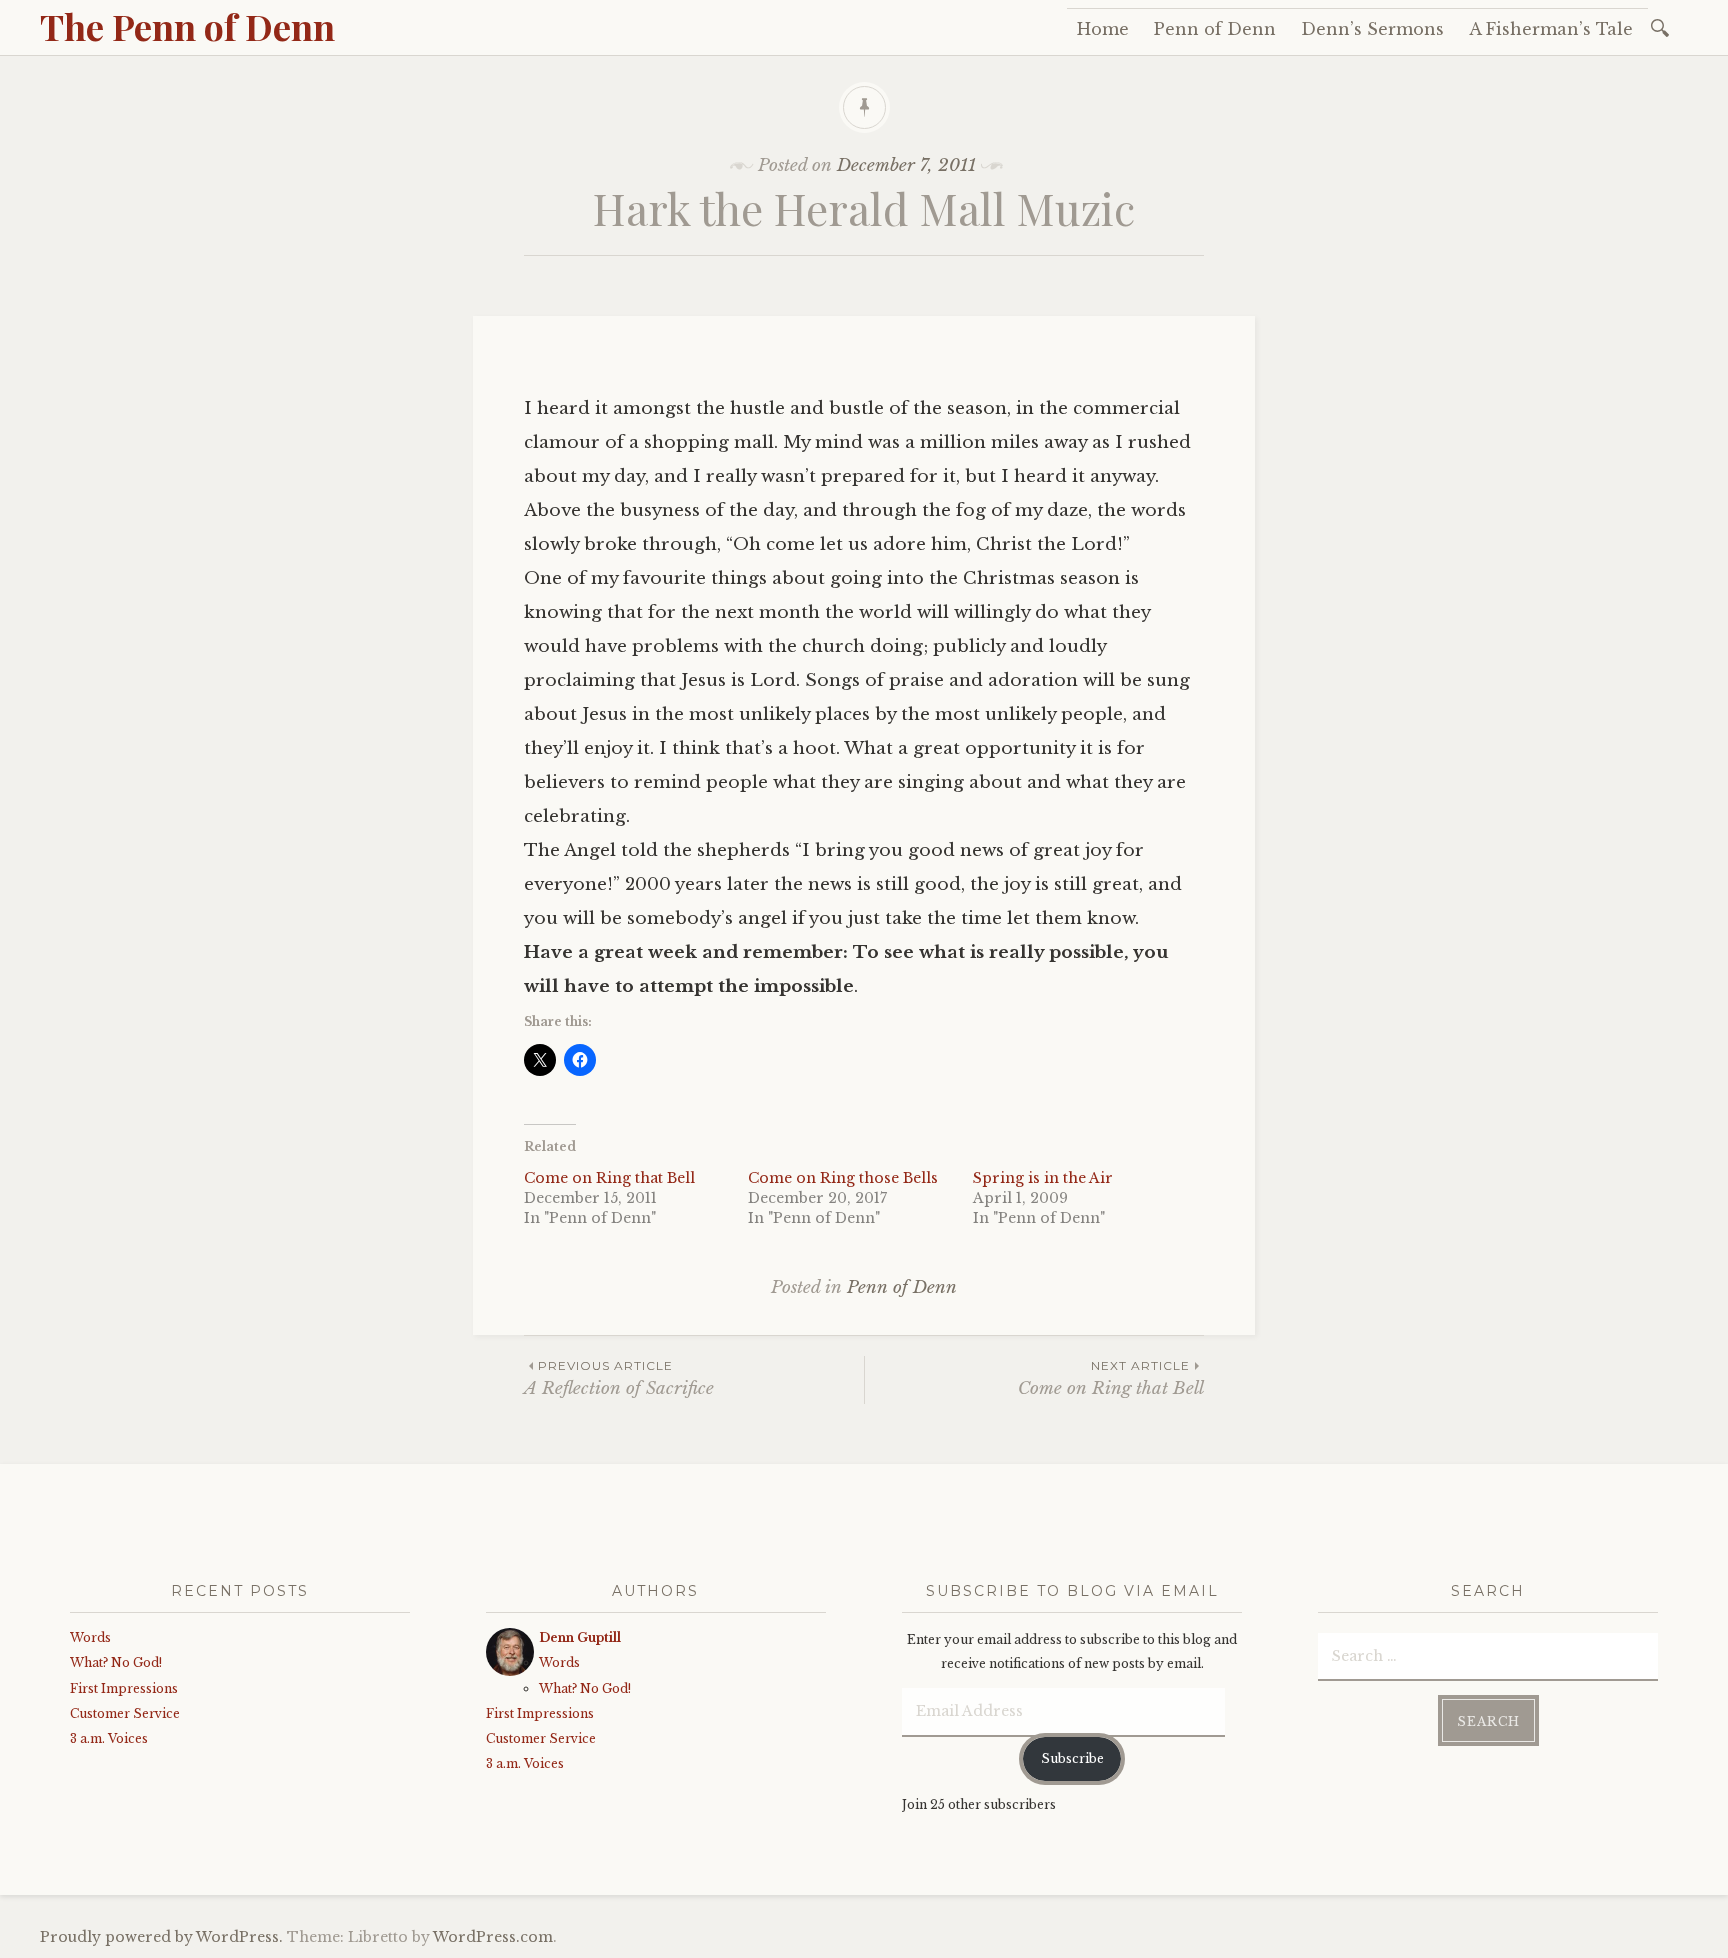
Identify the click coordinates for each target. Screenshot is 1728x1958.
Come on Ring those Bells (843, 1178)
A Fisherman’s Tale (1551, 29)
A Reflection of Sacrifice (619, 1378)
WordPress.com (493, 1937)
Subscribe (1072, 1758)
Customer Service (125, 1713)
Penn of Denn (1215, 29)
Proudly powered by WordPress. (161, 1937)
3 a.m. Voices (109, 1738)
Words (90, 1637)
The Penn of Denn (187, 26)
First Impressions (124, 1688)
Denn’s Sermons (1372, 29)
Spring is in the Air (1043, 1178)
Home (1103, 29)
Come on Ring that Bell (609, 1178)
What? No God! (116, 1662)
